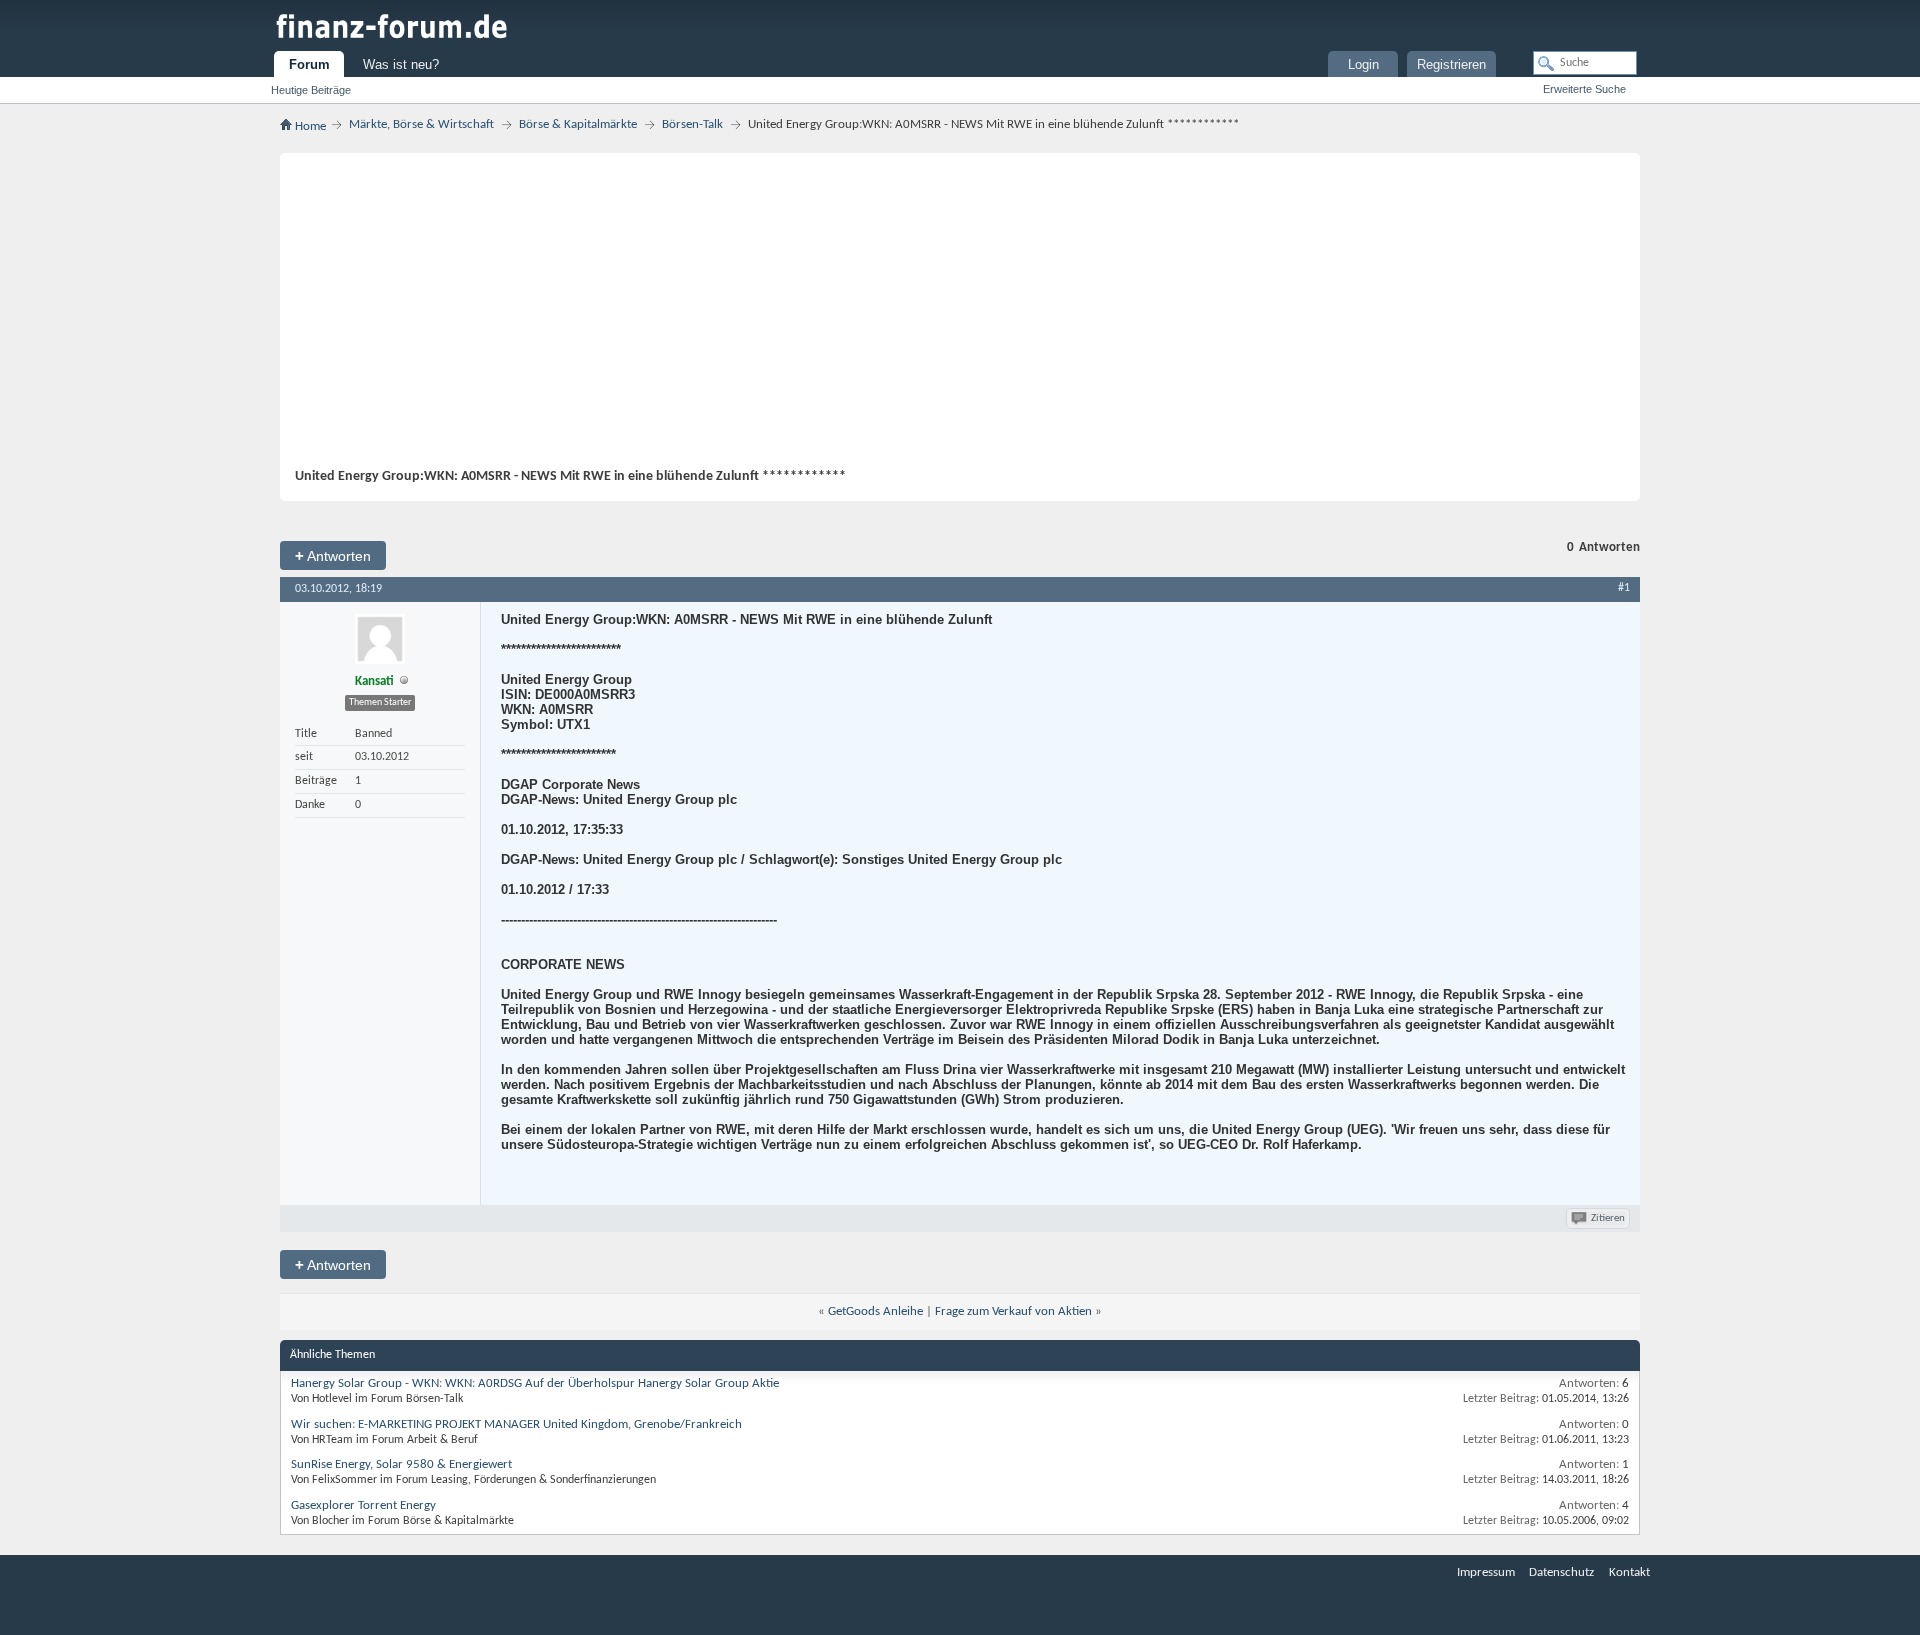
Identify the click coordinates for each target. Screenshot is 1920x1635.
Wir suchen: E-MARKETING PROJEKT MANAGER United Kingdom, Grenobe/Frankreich (516, 1424)
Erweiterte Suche (1584, 89)
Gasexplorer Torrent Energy (363, 1505)
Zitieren (1608, 1218)
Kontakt (1629, 1572)
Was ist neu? (401, 64)
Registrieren (1451, 64)
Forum (309, 64)
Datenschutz (1561, 1572)
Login (1363, 64)
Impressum (1486, 1572)
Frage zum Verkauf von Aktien (1013, 1311)
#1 (1624, 588)
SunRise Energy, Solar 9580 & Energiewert (401, 1464)
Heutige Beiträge (311, 90)
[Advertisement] (950, 318)
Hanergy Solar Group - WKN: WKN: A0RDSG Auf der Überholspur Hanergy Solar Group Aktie (535, 1383)
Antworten (333, 555)
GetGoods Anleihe (875, 1311)
